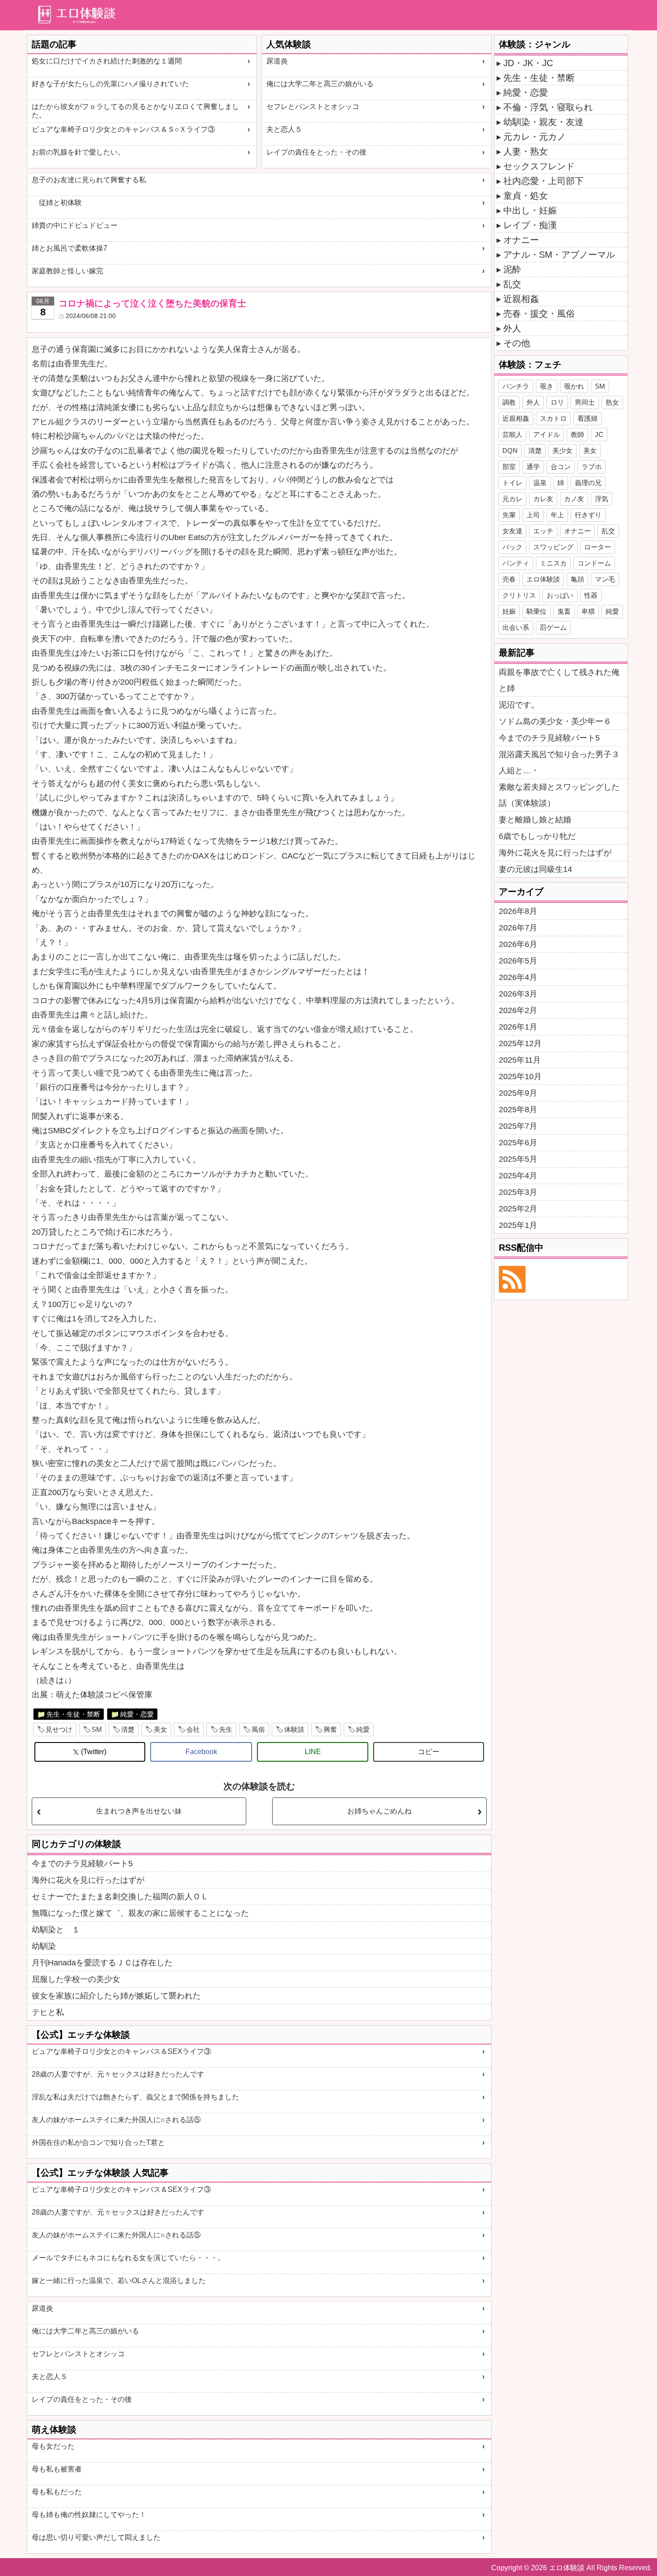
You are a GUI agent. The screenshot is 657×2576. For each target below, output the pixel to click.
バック (512, 547)
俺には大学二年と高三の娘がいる (320, 84)
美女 (160, 1729)
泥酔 (512, 269)
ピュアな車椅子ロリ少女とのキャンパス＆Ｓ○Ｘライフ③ (123, 129)
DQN (510, 450)
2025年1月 (518, 1225)
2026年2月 (518, 1010)
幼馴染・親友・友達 (543, 122)
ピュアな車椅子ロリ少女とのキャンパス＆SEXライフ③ (121, 2051)
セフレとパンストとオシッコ (313, 107)
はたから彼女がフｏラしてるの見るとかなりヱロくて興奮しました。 (135, 111)
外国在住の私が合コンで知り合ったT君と (98, 2142)
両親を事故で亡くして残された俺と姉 (559, 680)
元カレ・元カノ (535, 137)
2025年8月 (518, 1110)
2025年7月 (518, 1126)
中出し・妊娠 (530, 210)
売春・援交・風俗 (539, 314)
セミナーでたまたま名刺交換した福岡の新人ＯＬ (120, 1897)
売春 (509, 579)
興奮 (330, 1729)
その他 (517, 343)
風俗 (258, 1729)
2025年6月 (518, 1143)
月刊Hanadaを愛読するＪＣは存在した (102, 1963)
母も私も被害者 (57, 2469)
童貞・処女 (526, 196)
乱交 (512, 284)
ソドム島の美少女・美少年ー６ (555, 721)
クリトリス (519, 595)
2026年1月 (518, 1027)
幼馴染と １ (56, 1930)
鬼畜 (564, 611)
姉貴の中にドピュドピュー (75, 225)
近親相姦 (521, 299)
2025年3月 (518, 1192)
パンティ (516, 563)
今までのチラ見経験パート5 (82, 1864)
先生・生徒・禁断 (73, 1714)
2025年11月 (520, 1060)
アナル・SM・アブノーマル (559, 255)
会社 (193, 1729)
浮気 (602, 499)
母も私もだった (57, 2492)
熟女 (612, 402)
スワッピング (553, 547)
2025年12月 (520, 1043)
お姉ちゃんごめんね (379, 1811)
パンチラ (516, 386)
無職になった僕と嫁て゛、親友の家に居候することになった (140, 1913)
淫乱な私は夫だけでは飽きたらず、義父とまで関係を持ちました (135, 2097)
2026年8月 (518, 911)
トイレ (512, 483)
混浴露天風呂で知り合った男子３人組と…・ (559, 762)
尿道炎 (277, 61)
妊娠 (509, 611)
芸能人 (512, 434)
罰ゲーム (553, 627)
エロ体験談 (543, 579)
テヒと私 (48, 2012)
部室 (509, 467)
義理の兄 (588, 483)
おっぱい (560, 595)
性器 (591, 595)
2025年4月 (518, 1176)
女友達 (512, 531)
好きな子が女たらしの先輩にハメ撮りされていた (110, 84)
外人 (512, 328)
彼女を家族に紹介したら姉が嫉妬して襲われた (116, 1996)
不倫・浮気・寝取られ (548, 107)
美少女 (562, 450)
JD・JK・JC (528, 63)
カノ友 (574, 499)
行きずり (588, 515)
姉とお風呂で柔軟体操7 (69, 248)
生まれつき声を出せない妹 (139, 1811)
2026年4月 (518, 977)
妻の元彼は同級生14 (535, 869)
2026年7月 (518, 928)
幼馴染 (44, 1946)
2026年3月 (518, 994)
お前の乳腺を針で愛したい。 (78, 152)
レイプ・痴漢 (530, 225)
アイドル (547, 434)
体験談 (294, 1729)
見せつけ (59, 1729)
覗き (547, 386)
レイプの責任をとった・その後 (316, 152)
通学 (533, 467)
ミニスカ (553, 563)
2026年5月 (518, 961)
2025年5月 (518, 1159)
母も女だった (53, 2446)
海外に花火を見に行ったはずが (88, 1880)
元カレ (512, 499)
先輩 (509, 515)
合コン (561, 467)
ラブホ (592, 467)
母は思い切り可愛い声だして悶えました (96, 2537)
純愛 (363, 1729)
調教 (509, 402)
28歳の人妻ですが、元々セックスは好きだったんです (118, 2074)
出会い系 (516, 627)
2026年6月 (518, 944)
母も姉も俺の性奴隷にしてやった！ (89, 2515)
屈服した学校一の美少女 (76, 1979)
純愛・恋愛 (137, 1714)
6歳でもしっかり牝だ (537, 836)
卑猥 (588, 611)
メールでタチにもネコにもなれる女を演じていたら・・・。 (128, 2258)
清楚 (128, 1729)
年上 (557, 515)
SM (97, 1729)
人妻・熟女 (526, 151)
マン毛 (605, 579)
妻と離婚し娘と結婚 (535, 820)
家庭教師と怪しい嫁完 (67, 271)
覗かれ (574, 386)
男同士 (585, 402)
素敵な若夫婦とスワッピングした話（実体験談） (559, 795)
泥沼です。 (519, 705)
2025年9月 (518, 1093)
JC (599, 434)
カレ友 (543, 499)
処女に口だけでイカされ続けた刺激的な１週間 (107, 61)
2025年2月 (518, 1209)
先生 (226, 1729)
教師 (577, 434)
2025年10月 (520, 1076)
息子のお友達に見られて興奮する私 (89, 180)
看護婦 (588, 418)
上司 (533, 515)
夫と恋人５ (284, 129)
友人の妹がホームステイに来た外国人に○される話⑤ (116, 2120)
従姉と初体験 (57, 203)
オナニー (521, 240)
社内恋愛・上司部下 (543, 181)
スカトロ (553, 418)
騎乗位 (537, 611)
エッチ (543, 531)
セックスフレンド (539, 166)
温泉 (540, 483)
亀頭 (577, 579)
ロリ (557, 402)
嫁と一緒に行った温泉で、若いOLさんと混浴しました (119, 2281)
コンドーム (594, 563)
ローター (598, 547)
